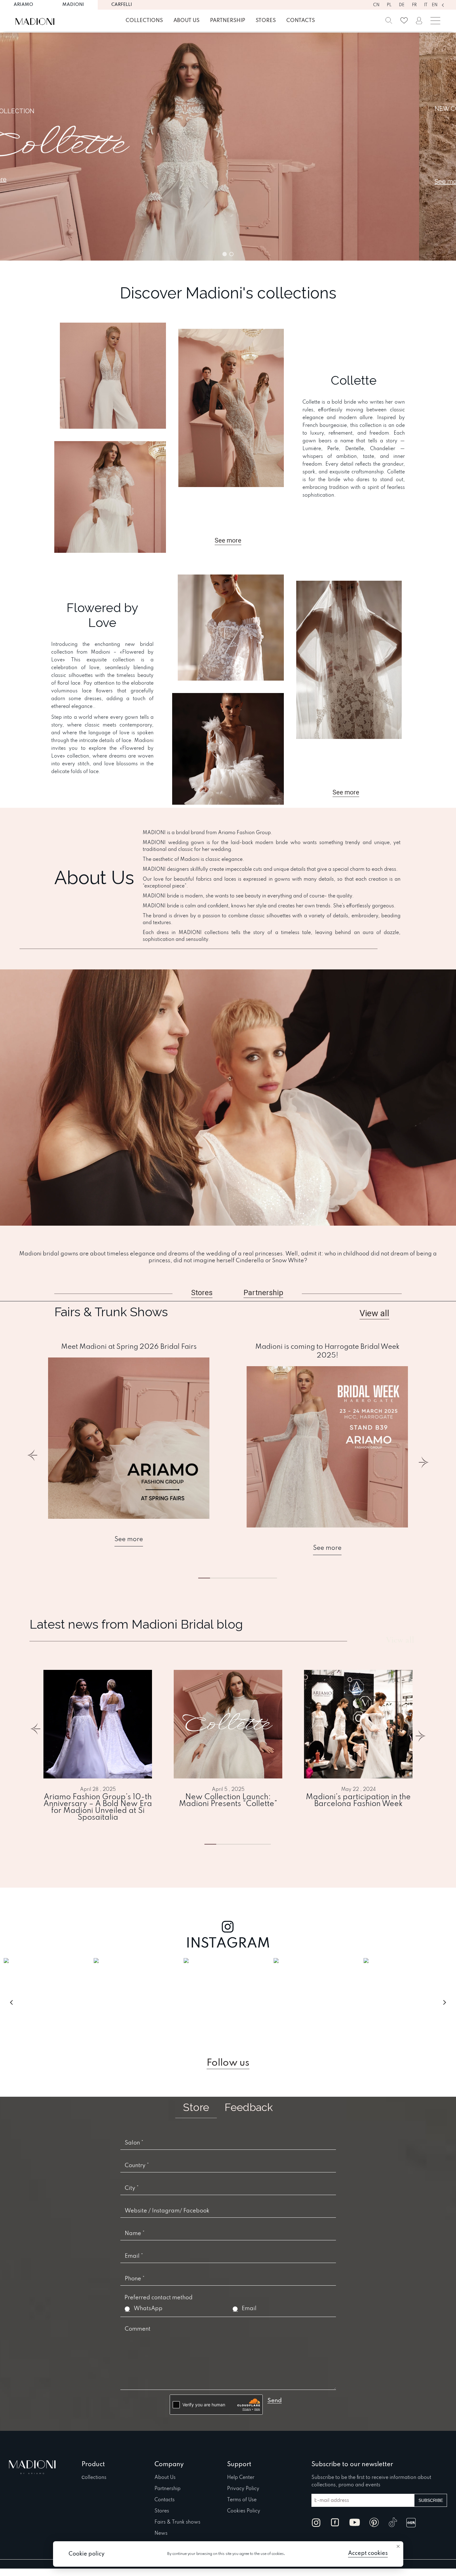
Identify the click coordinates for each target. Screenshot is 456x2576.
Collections (144, 21)
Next (423, 1459)
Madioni (73, 5)
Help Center (241, 2478)
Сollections (94, 2478)
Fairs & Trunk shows (177, 2522)
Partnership (228, 21)
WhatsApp (148, 2309)
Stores (266, 21)
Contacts (301, 21)
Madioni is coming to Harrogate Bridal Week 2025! (327, 1351)
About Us (165, 2478)
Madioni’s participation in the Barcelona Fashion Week (358, 1801)
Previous (33, 1459)
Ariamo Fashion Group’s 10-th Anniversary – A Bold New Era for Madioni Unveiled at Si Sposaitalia (98, 1808)
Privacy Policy (243, 2489)
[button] (228, 147)
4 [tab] (255, 1844)
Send (275, 2401)
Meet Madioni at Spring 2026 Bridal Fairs (129, 1347)
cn (376, 5)
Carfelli (122, 5)
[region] (228, 147)
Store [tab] (196, 2107)
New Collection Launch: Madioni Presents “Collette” (228, 1801)
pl (389, 5)
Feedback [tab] (249, 2107)
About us (186, 21)
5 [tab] (262, 1578)
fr (414, 5)
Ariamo (23, 5)
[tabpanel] (129, 1445)
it (426, 5)
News (161, 2534)
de (402, 5)
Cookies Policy (244, 2511)
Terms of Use (242, 2500)
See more (129, 1540)
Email (249, 2309)
